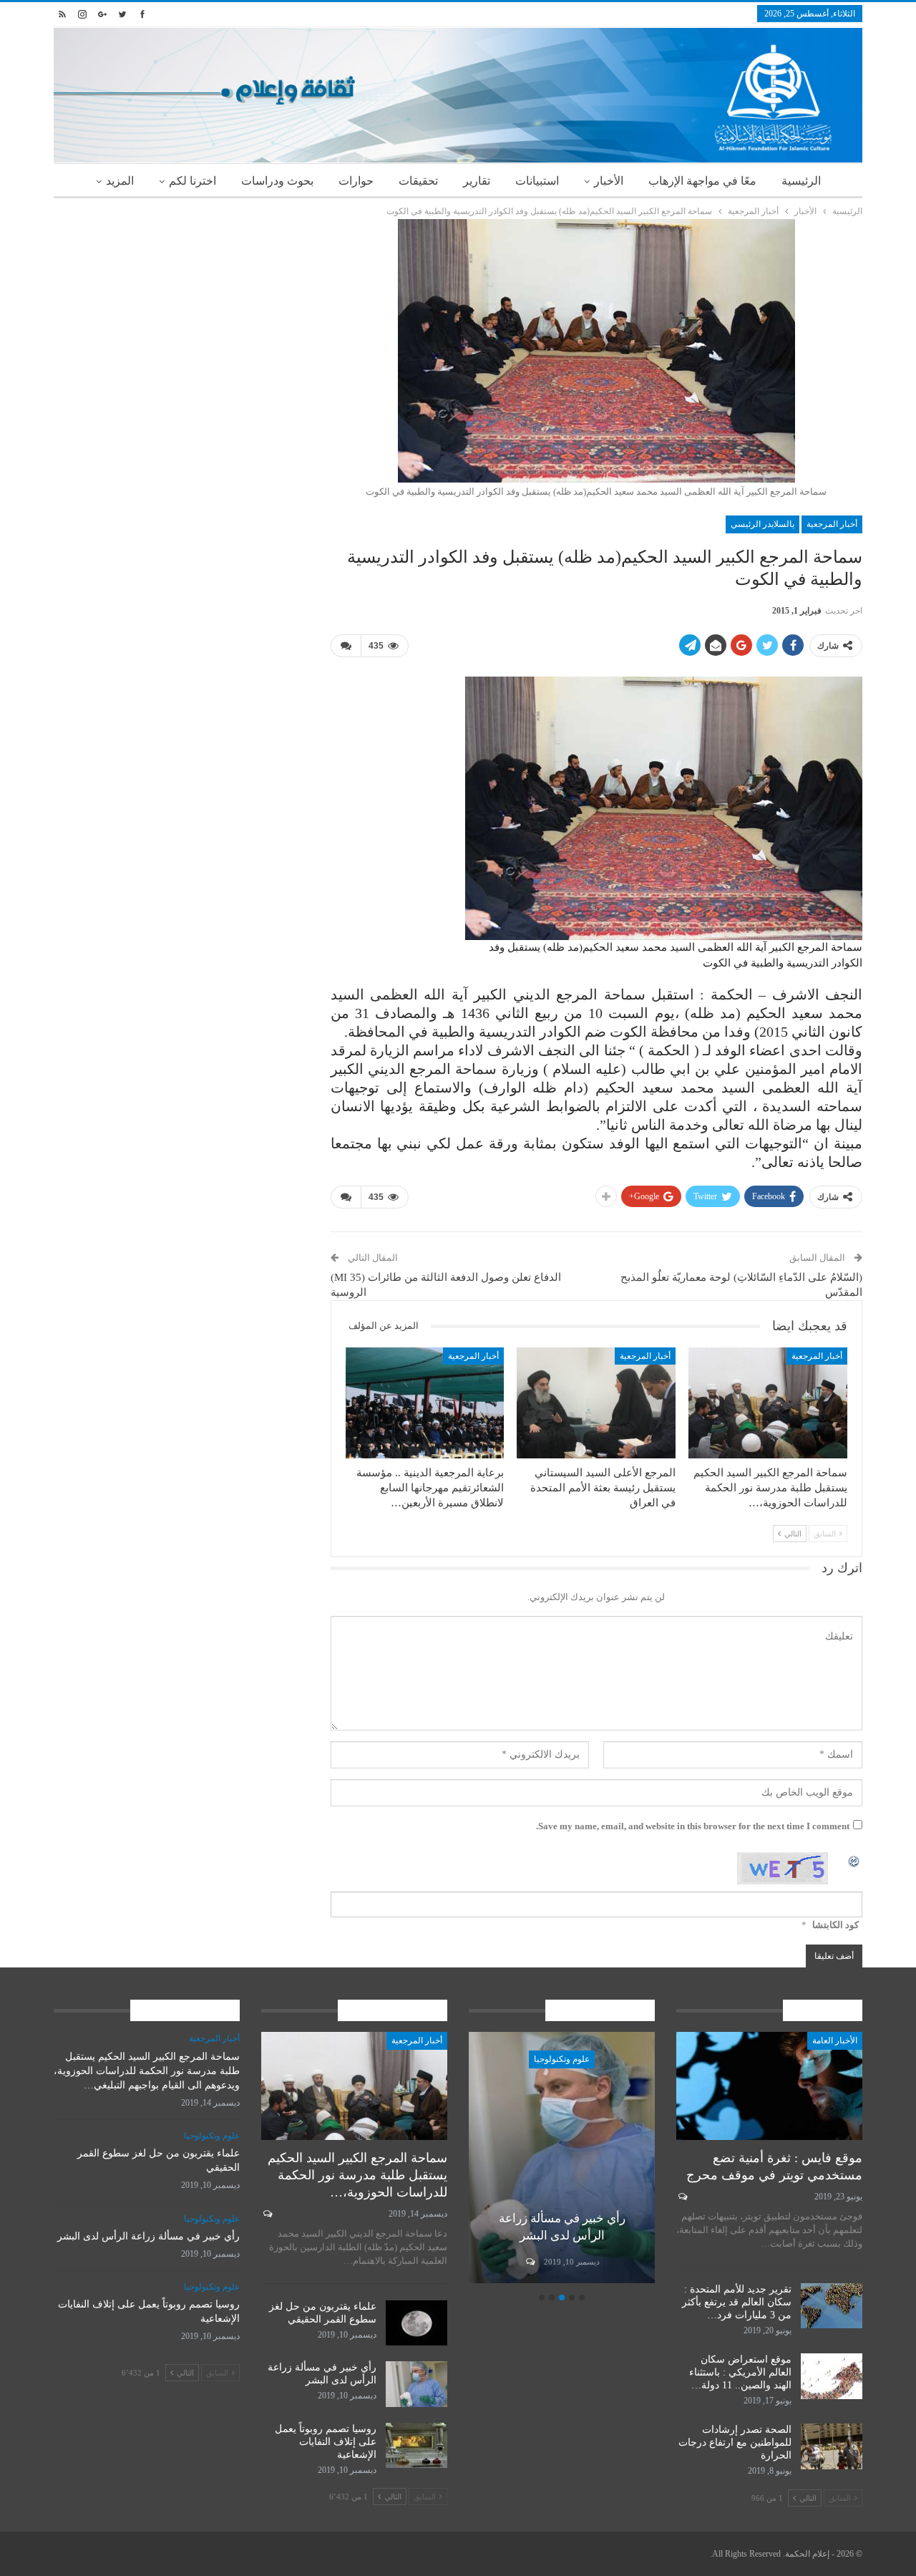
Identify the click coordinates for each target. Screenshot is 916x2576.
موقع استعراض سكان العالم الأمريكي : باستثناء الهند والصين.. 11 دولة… (740, 2372)
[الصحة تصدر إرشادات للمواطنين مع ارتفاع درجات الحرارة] (832, 2446)
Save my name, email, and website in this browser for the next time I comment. (693, 1826)
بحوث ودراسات (277, 181)
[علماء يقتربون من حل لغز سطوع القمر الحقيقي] (416, 2323)
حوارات (356, 181)
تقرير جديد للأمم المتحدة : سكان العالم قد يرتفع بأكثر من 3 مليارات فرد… (737, 2302)
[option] (562, 2160)
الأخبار (609, 181)
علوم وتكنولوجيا (562, 2059)
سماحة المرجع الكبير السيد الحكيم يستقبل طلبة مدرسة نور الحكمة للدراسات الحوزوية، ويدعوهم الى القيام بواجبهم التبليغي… (147, 2071)
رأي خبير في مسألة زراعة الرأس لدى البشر (148, 2236)
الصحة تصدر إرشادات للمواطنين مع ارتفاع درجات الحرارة (735, 2442)
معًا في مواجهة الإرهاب (702, 181)
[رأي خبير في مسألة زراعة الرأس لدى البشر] (562, 2158)
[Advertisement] (181, 319)
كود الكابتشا (835, 1925)
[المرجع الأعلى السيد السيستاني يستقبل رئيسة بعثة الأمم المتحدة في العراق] (596, 1403)
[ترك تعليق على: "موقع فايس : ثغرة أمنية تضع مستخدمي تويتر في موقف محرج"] (682, 2197)
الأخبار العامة (835, 2040)
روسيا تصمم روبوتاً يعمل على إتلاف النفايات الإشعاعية (326, 2442)
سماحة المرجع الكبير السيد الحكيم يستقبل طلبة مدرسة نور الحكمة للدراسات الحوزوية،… (357, 2175)
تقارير (477, 181)
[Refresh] (854, 1860)
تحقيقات (418, 181)
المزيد (120, 181)
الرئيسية (801, 181)
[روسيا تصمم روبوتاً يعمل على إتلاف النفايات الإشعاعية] (416, 2446)
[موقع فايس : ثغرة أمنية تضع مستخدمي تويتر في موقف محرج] (769, 2086)
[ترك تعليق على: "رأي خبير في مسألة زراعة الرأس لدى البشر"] (529, 2262)
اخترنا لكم (193, 181)
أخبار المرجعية (832, 524)
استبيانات (537, 181)
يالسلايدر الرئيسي (762, 524)
